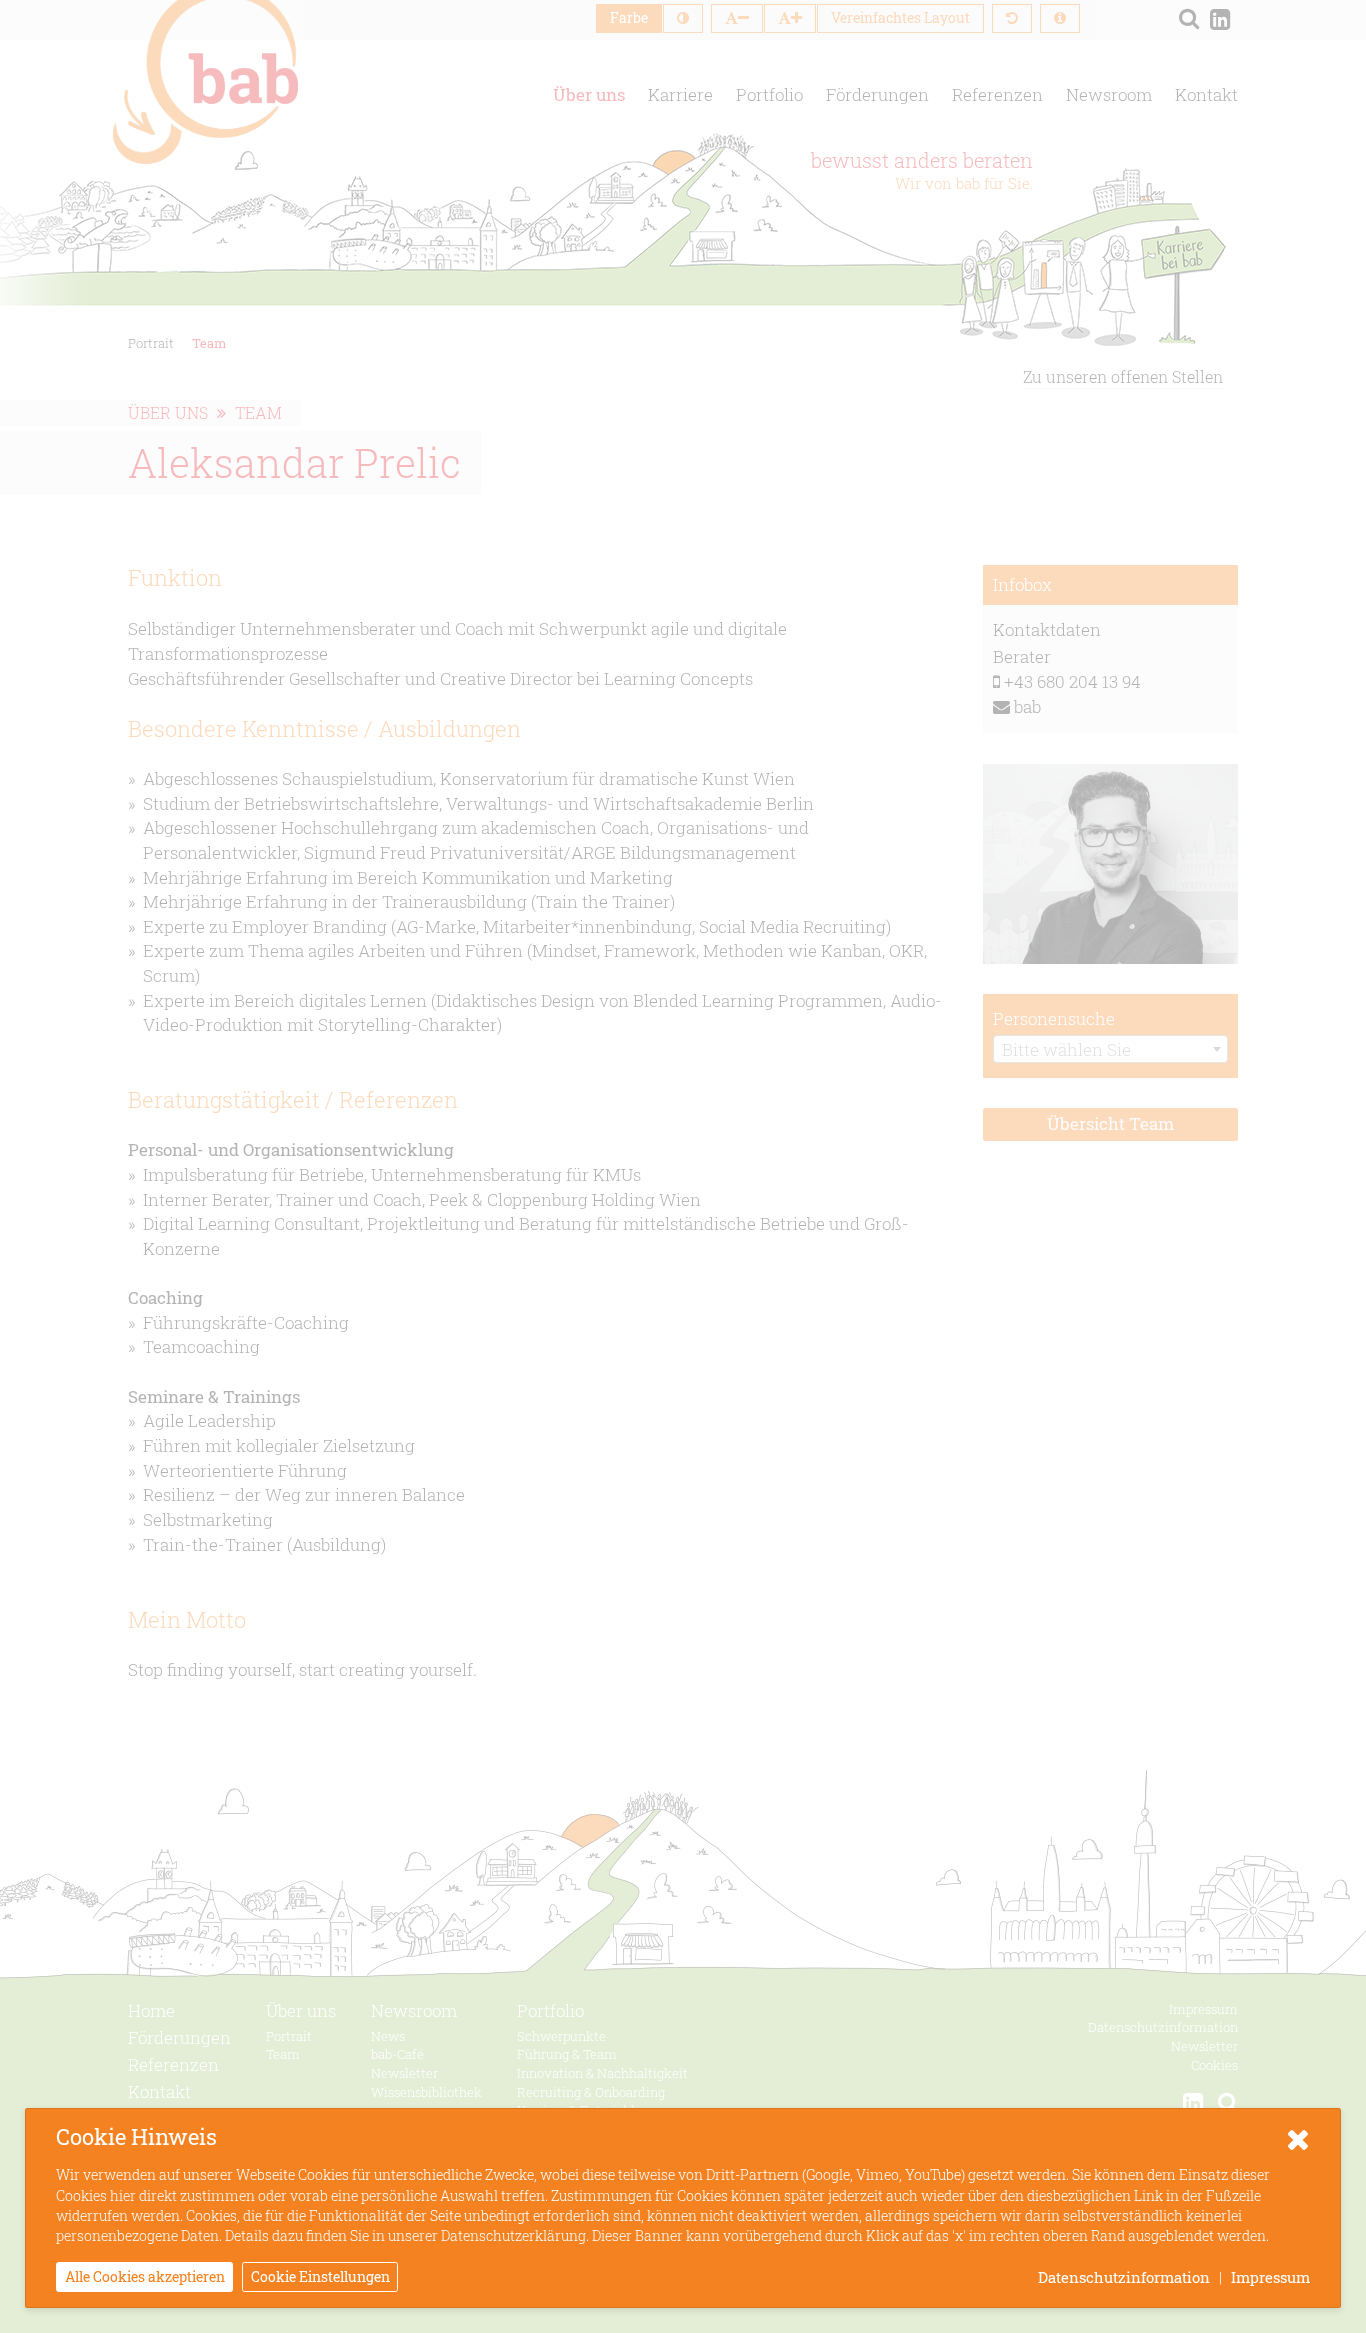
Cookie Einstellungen (320, 2276)
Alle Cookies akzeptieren (145, 2276)
